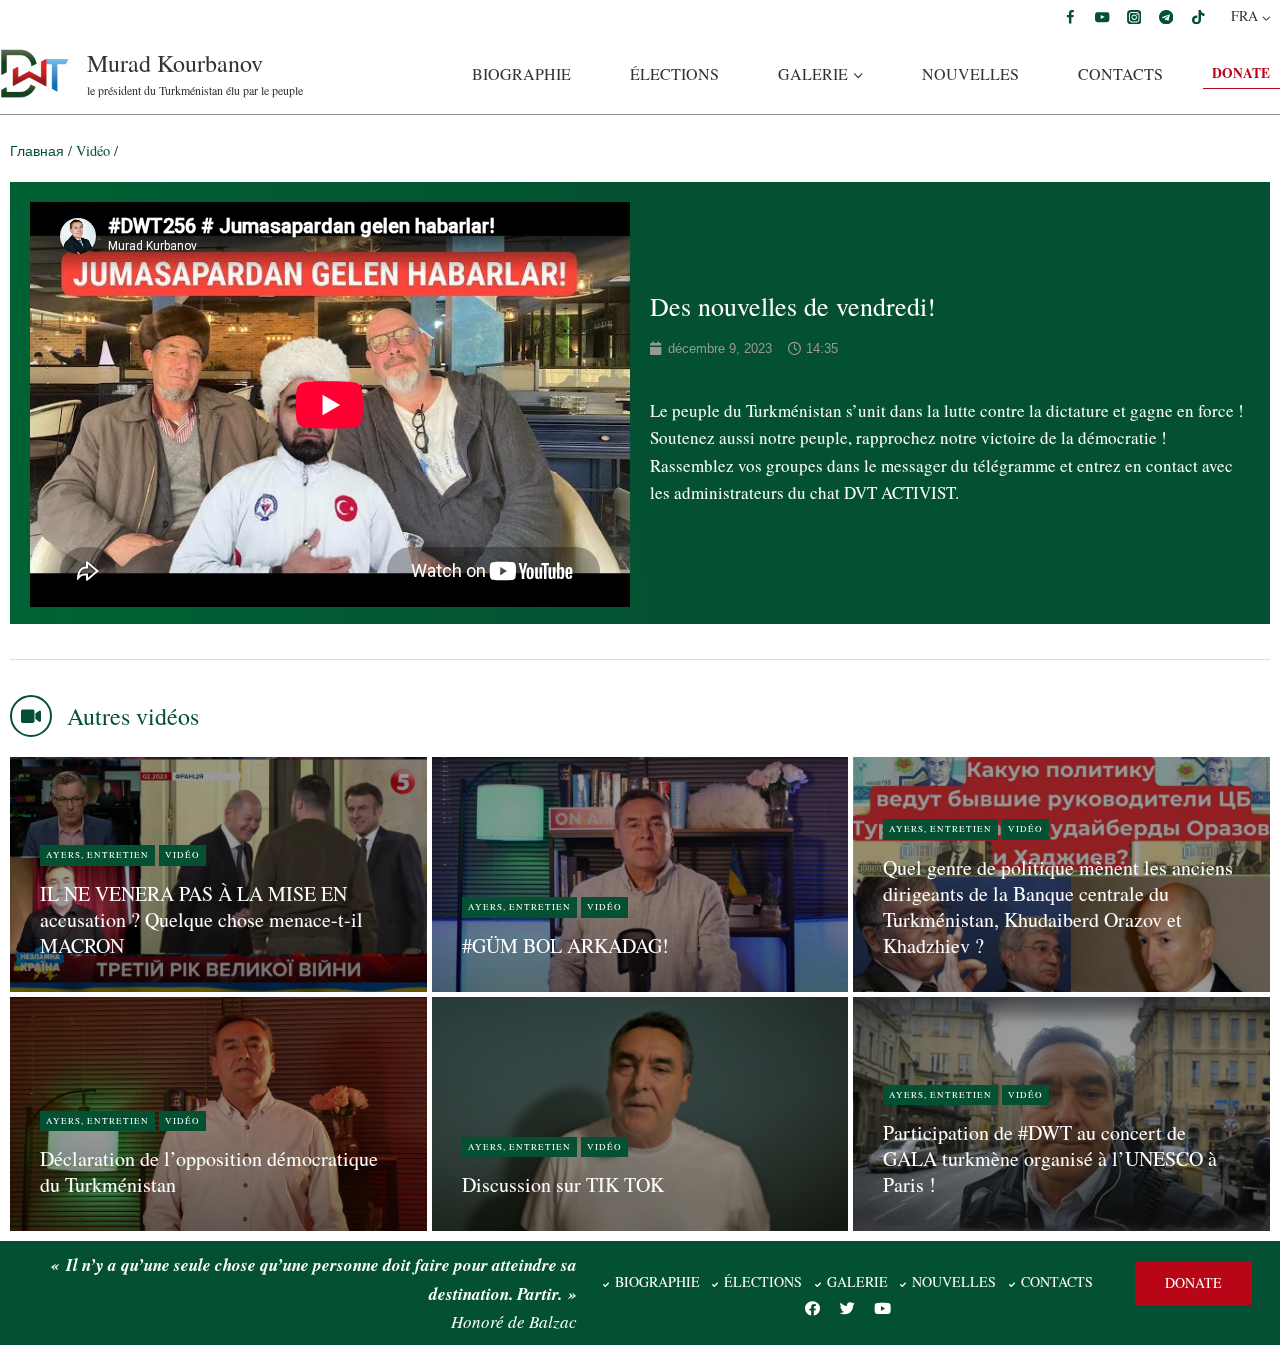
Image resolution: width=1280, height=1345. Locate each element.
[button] (1193, 1283)
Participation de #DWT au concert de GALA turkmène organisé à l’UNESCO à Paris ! (1050, 1158)
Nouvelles (970, 73)
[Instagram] (1134, 16)
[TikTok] (1197, 16)
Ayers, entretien (97, 855)
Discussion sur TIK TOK (563, 1184)
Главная (37, 150)
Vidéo (93, 150)
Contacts (1120, 73)
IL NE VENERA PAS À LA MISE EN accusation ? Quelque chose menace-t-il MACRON (201, 919)
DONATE (1241, 73)
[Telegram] (1166, 16)
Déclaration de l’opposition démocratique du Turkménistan (209, 1171)
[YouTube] (1102, 16)
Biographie (521, 73)
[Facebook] (1070, 16)
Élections (674, 73)
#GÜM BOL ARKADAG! (565, 945)
